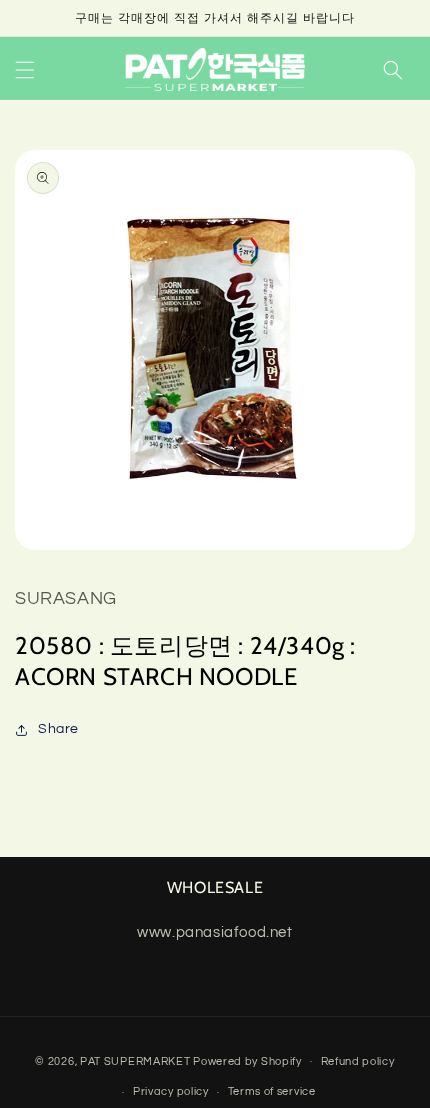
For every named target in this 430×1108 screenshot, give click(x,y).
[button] (25, 70)
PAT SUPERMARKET (135, 1060)
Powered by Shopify (247, 1060)
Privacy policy (171, 1091)
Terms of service (272, 1091)
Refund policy (358, 1061)
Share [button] (58, 729)
